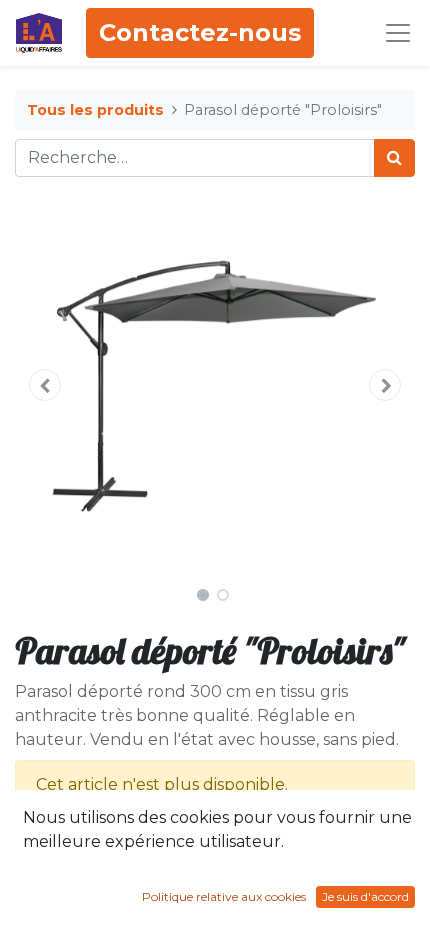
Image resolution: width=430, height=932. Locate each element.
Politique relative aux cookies (224, 896)
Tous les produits (95, 110)
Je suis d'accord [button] (365, 896)
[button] (45, 385)
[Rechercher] (394, 158)
